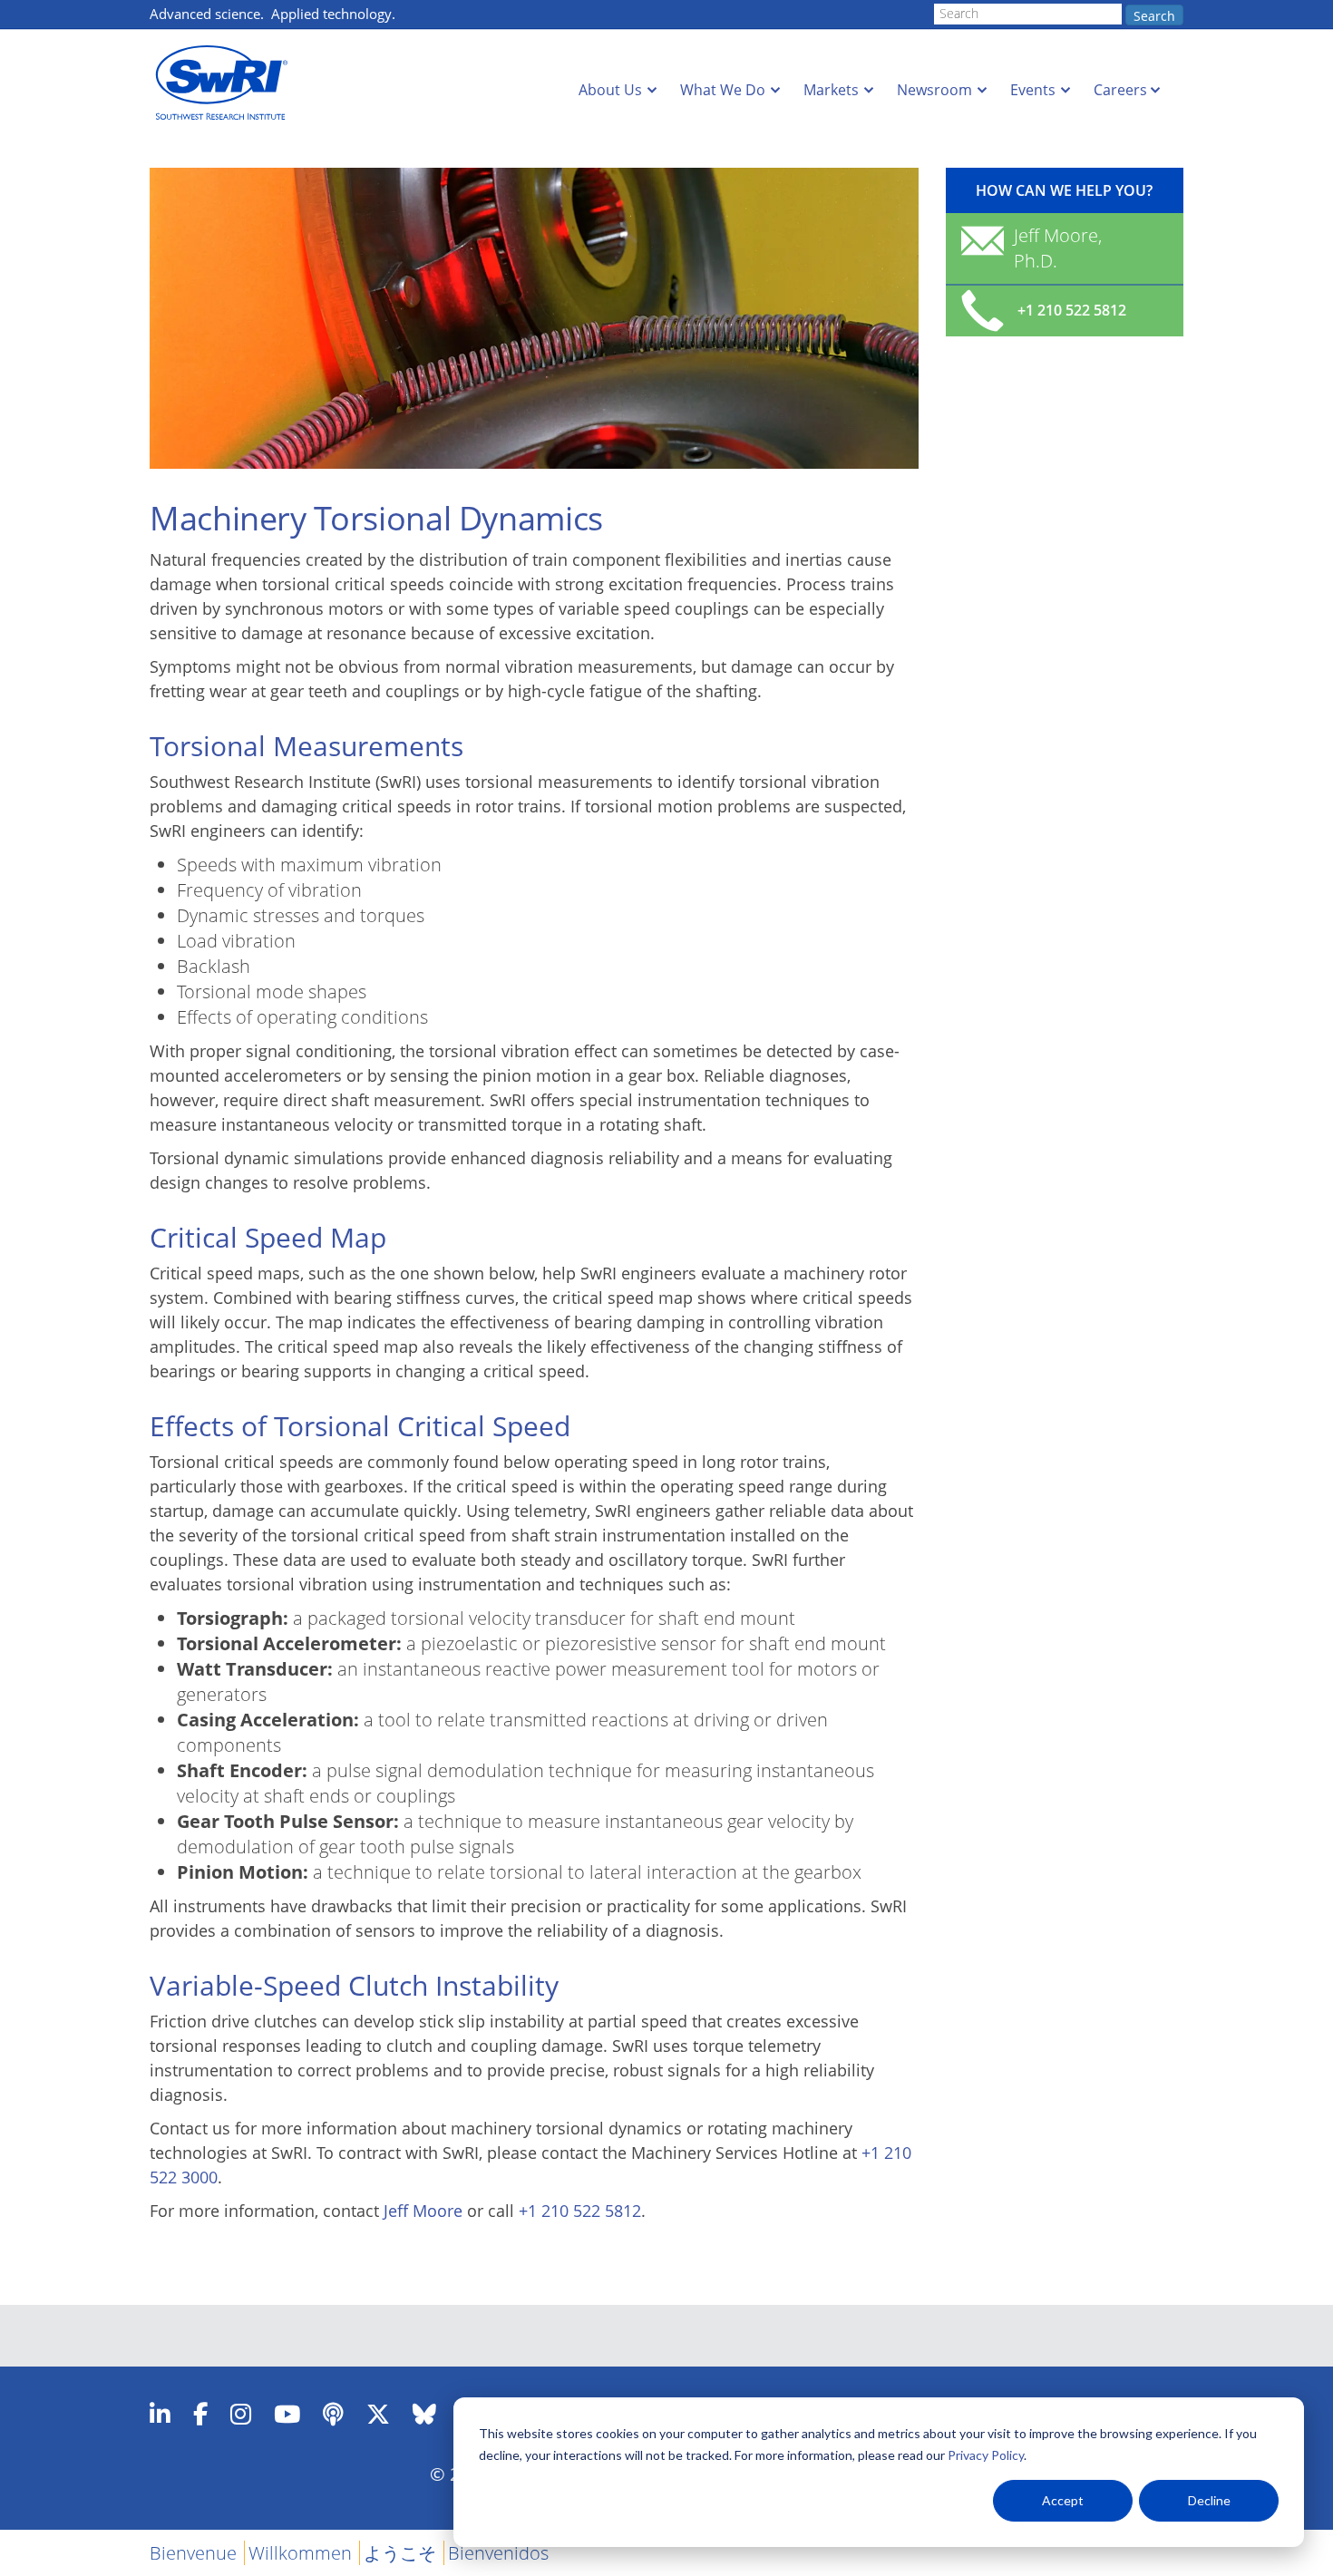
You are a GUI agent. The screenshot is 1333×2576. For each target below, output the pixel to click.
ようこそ (400, 2553)
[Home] (227, 83)
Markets (831, 90)
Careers (1120, 90)
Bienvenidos (498, 2553)
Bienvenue (193, 2553)
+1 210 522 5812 (580, 2211)
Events (1033, 90)
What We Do (723, 90)
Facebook (200, 2414)
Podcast (333, 2414)
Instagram (241, 2414)
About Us (610, 90)
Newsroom (934, 90)
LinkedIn (160, 2414)
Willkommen (300, 2553)
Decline (1209, 2500)
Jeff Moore (423, 2211)
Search (1154, 16)
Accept (1063, 2500)
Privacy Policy (986, 2455)
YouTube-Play (287, 2414)
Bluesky (424, 2414)
